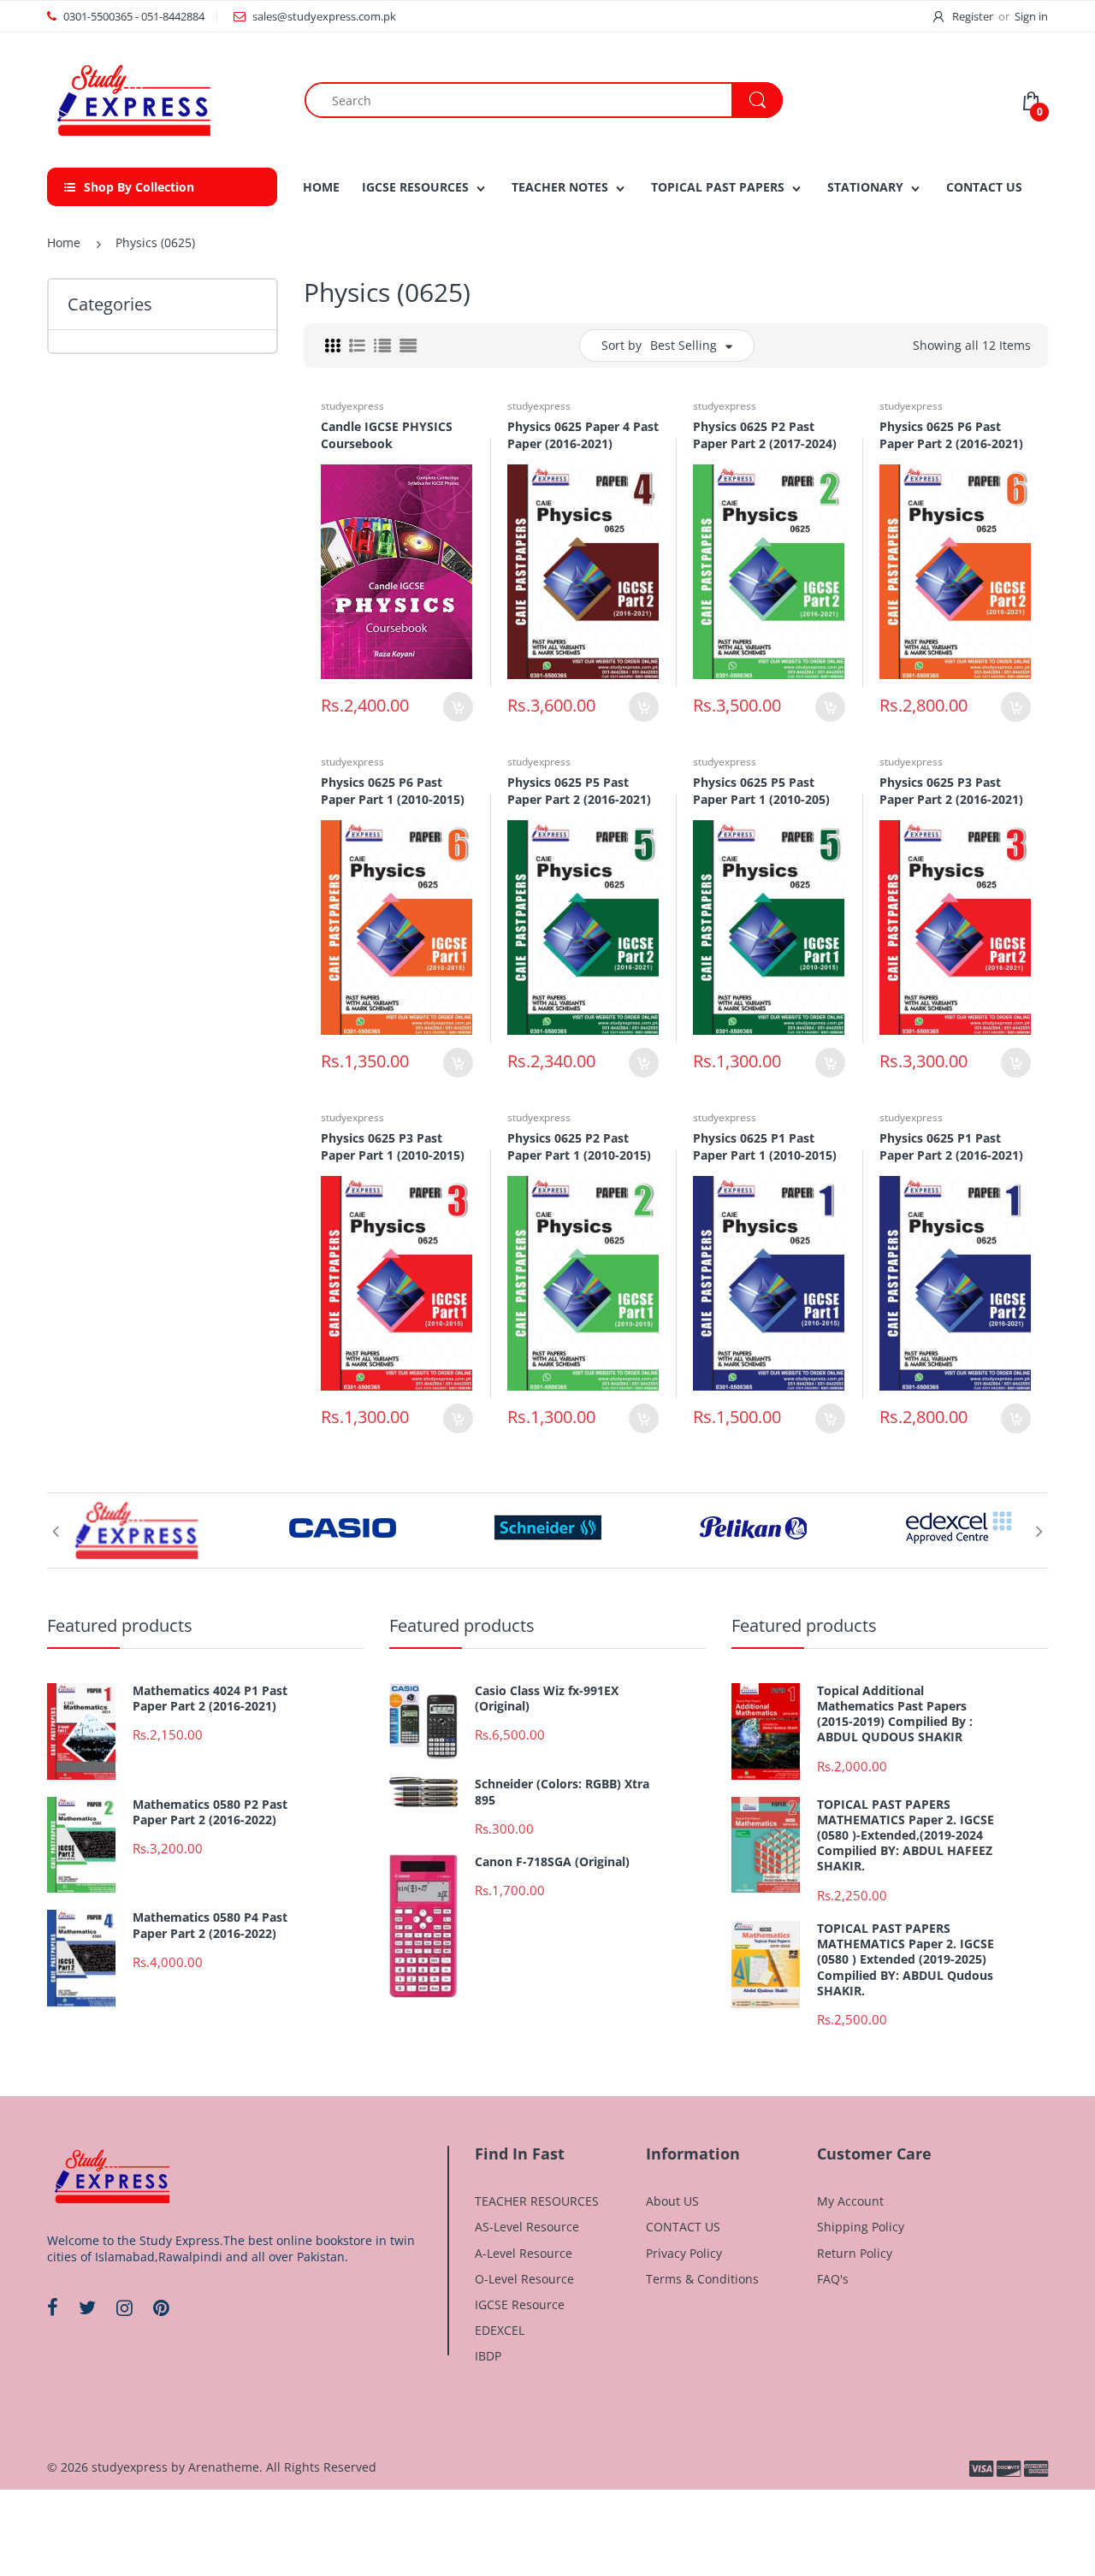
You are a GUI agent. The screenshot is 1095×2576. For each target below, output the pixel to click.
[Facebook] (53, 2307)
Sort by (621, 345)
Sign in (1031, 16)
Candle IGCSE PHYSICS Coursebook (387, 435)
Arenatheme (224, 2467)
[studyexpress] (133, 99)
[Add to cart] (458, 707)
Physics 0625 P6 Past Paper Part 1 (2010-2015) (393, 791)
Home (64, 242)
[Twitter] (87, 2307)
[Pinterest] (161, 2307)
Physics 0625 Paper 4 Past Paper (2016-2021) (583, 435)
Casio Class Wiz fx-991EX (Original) (547, 1699)
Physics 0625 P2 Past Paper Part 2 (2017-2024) (765, 435)
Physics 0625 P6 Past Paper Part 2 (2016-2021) (951, 435)
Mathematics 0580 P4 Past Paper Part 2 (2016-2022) (210, 1925)
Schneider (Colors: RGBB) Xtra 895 (562, 1792)
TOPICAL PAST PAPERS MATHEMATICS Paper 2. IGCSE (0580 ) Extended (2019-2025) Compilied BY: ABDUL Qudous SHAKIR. (906, 1960)
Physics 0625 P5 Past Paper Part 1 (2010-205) (761, 791)
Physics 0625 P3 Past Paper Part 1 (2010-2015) (393, 1146)
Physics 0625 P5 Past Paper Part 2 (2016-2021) (579, 791)
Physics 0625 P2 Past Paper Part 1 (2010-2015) (579, 1146)
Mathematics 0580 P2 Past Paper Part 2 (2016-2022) (210, 1812)
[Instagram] (124, 2307)
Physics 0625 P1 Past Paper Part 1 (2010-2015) (765, 1146)
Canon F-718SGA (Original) (552, 1862)
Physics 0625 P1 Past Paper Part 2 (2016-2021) (951, 1146)
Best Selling (684, 345)
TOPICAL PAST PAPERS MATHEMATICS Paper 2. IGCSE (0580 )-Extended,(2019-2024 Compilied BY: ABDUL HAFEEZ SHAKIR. (906, 1836)
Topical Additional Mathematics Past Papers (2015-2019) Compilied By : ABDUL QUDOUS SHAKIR (895, 1714)
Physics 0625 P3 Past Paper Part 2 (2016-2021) (951, 791)
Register (973, 16)
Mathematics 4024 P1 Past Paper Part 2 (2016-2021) (210, 1699)
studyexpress (352, 406)
